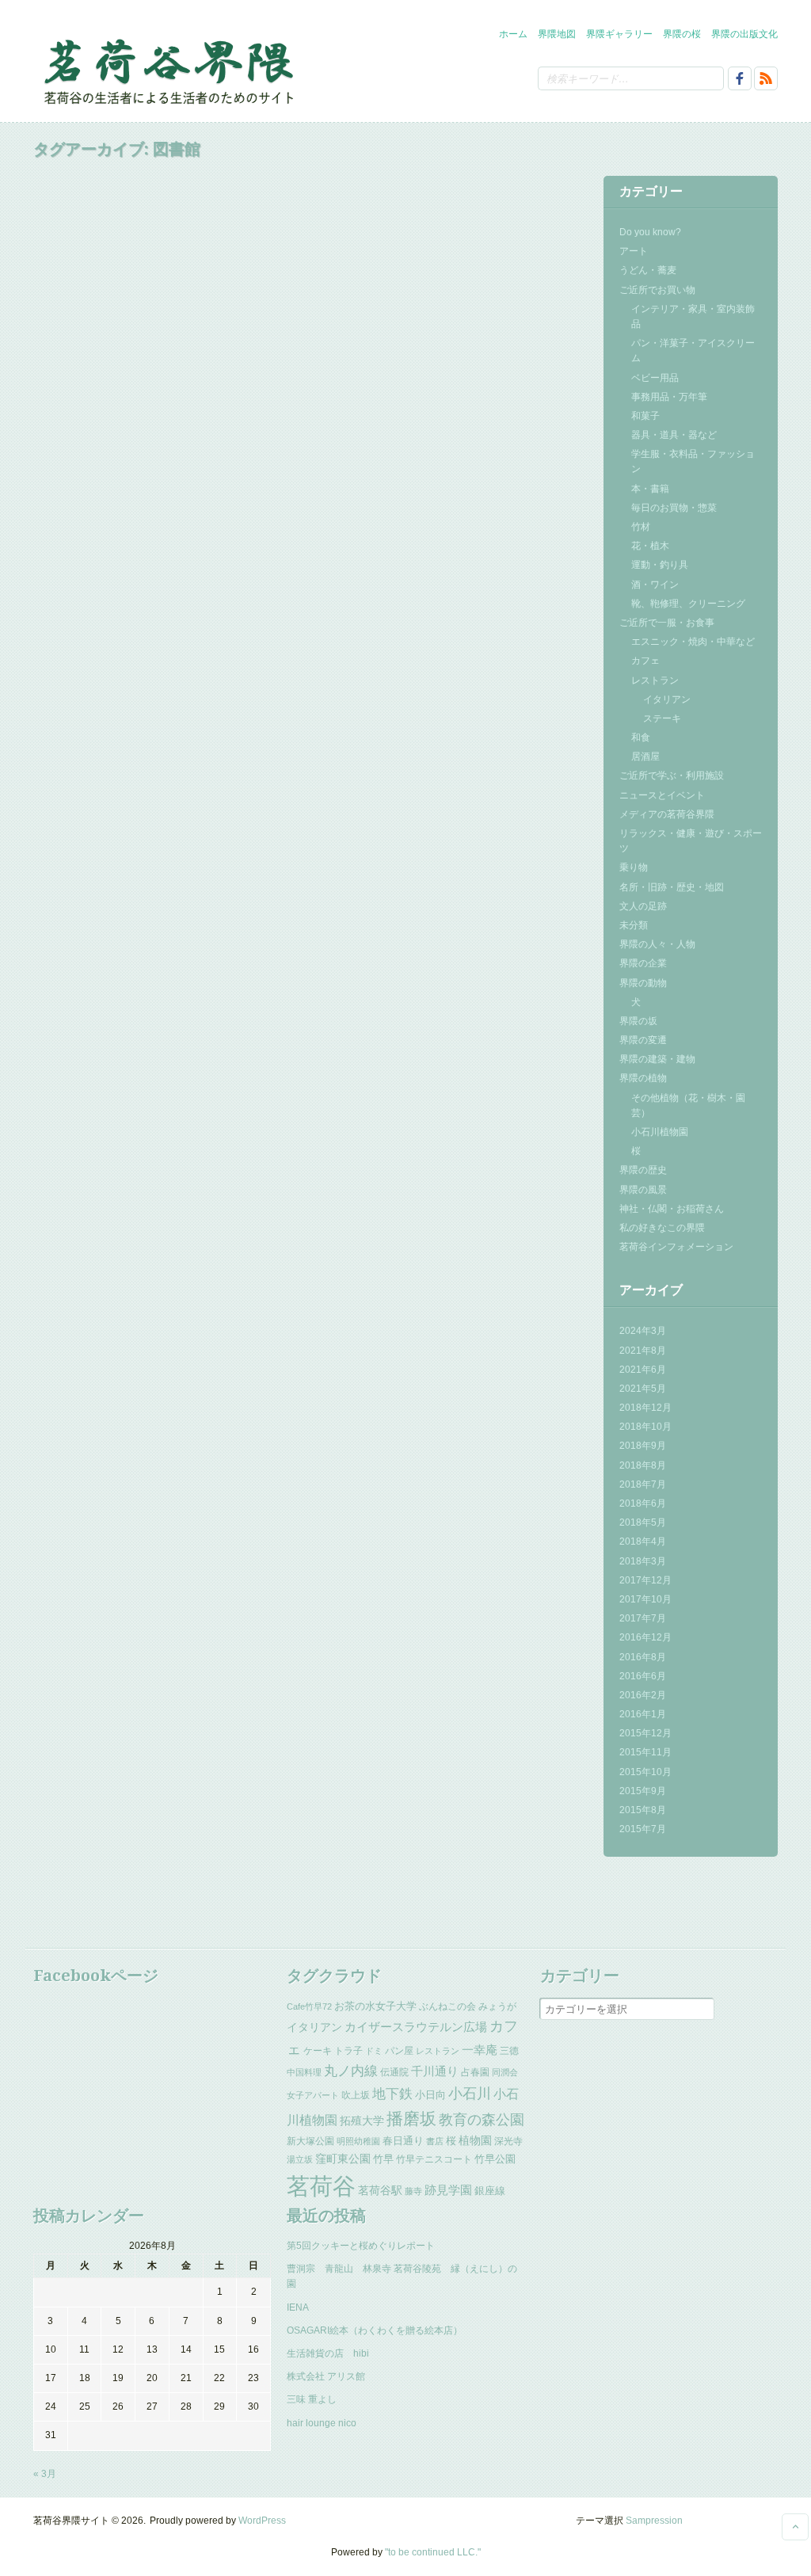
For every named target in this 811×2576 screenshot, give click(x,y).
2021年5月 (643, 1389)
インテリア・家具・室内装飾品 (693, 316)
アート (634, 251)
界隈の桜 (682, 34)
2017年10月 (645, 1599)
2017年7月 (643, 1618)
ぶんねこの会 (447, 2006)
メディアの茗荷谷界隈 (667, 814)
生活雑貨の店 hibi (328, 2353)
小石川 (470, 2093)
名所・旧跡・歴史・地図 (672, 887)
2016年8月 (643, 1657)
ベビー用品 (655, 378)
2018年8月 (643, 1465)
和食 (641, 737)
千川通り (435, 2071)
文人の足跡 (643, 906)
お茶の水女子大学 (375, 2006)
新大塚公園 (310, 2141)
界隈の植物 (643, 1078)
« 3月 (45, 2474)
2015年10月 (645, 1772)
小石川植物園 (660, 1132)
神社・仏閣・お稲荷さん (672, 1209)
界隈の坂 (638, 1021)
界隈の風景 (643, 1190)
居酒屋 (645, 756)
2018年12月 (645, 1408)
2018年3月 (643, 1561)
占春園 (475, 2072)
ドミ (374, 2051)
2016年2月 (643, 1695)
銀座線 (490, 2191)
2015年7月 (643, 1829)
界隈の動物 (643, 983)
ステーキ (662, 718)
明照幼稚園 (358, 2141)
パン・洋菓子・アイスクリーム (693, 351)
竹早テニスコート (434, 2159)
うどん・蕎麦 (648, 270)
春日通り (403, 2141)
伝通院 (394, 2072)
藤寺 (413, 2191)
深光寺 (508, 2141)
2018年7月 (643, 1484)
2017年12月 (645, 1580)
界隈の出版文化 (744, 34)
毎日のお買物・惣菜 (674, 508)
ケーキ (318, 2051)
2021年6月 (643, 1370)
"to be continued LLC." (433, 2552)
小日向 (430, 2095)
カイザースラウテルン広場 (416, 2027)
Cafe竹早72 (309, 2006)
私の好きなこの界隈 (662, 1228)
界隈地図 (557, 34)
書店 (435, 2141)
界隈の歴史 (643, 1170)
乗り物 (634, 867)
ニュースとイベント (662, 795)
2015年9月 (643, 1791)
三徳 (509, 2051)
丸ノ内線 (351, 2071)
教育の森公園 (482, 2120)
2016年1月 (643, 1714)
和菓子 (645, 416)
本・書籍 (650, 489)
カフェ (645, 661)
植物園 (475, 2140)
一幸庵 (480, 2050)
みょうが (497, 2006)
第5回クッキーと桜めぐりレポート (361, 2246)
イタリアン (667, 699)
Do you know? (650, 232)
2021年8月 (643, 1351)
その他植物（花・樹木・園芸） (688, 1105)
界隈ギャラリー (619, 34)
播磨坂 (411, 2119)
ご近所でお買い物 (657, 290)
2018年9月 (643, 1446)
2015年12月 (645, 1733)
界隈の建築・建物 (657, 1059)
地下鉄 (392, 2094)
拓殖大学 (362, 2121)
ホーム (513, 34)
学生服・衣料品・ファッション (693, 461)
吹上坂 (356, 2095)
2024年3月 (643, 1331)
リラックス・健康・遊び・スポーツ (691, 841)
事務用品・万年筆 (669, 397)
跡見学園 (448, 2190)
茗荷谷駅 (380, 2190)
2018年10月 (645, 1427)
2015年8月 (643, 1810)
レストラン (655, 680)
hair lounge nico (322, 2423)
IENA (298, 2307)
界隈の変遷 (643, 1040)
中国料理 (304, 2072)
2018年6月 (643, 1503)
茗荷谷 (321, 2186)
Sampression (654, 2521)
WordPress (262, 2521)
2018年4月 (643, 1541)
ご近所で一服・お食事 (667, 623)
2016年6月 (643, 1676)
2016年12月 (645, 1637)
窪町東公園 (343, 2159)
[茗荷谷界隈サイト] (168, 70)
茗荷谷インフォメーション (676, 1247)
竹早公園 (495, 2159)
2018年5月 (643, 1522)
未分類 (634, 925)
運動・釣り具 (660, 565)
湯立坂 (300, 2159)
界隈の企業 (643, 963)
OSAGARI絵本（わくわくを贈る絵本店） (375, 2330)
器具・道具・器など (674, 435)
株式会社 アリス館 (326, 2376)
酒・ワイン (655, 585)
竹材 (641, 527)
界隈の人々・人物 (657, 944)
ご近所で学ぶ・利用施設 (672, 775)
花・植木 (650, 546)
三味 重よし (312, 2399)
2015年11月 (645, 1752)
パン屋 (399, 2051)
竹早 (383, 2159)
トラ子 (348, 2051)
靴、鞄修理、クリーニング (688, 604)
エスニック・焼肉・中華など (693, 642)
